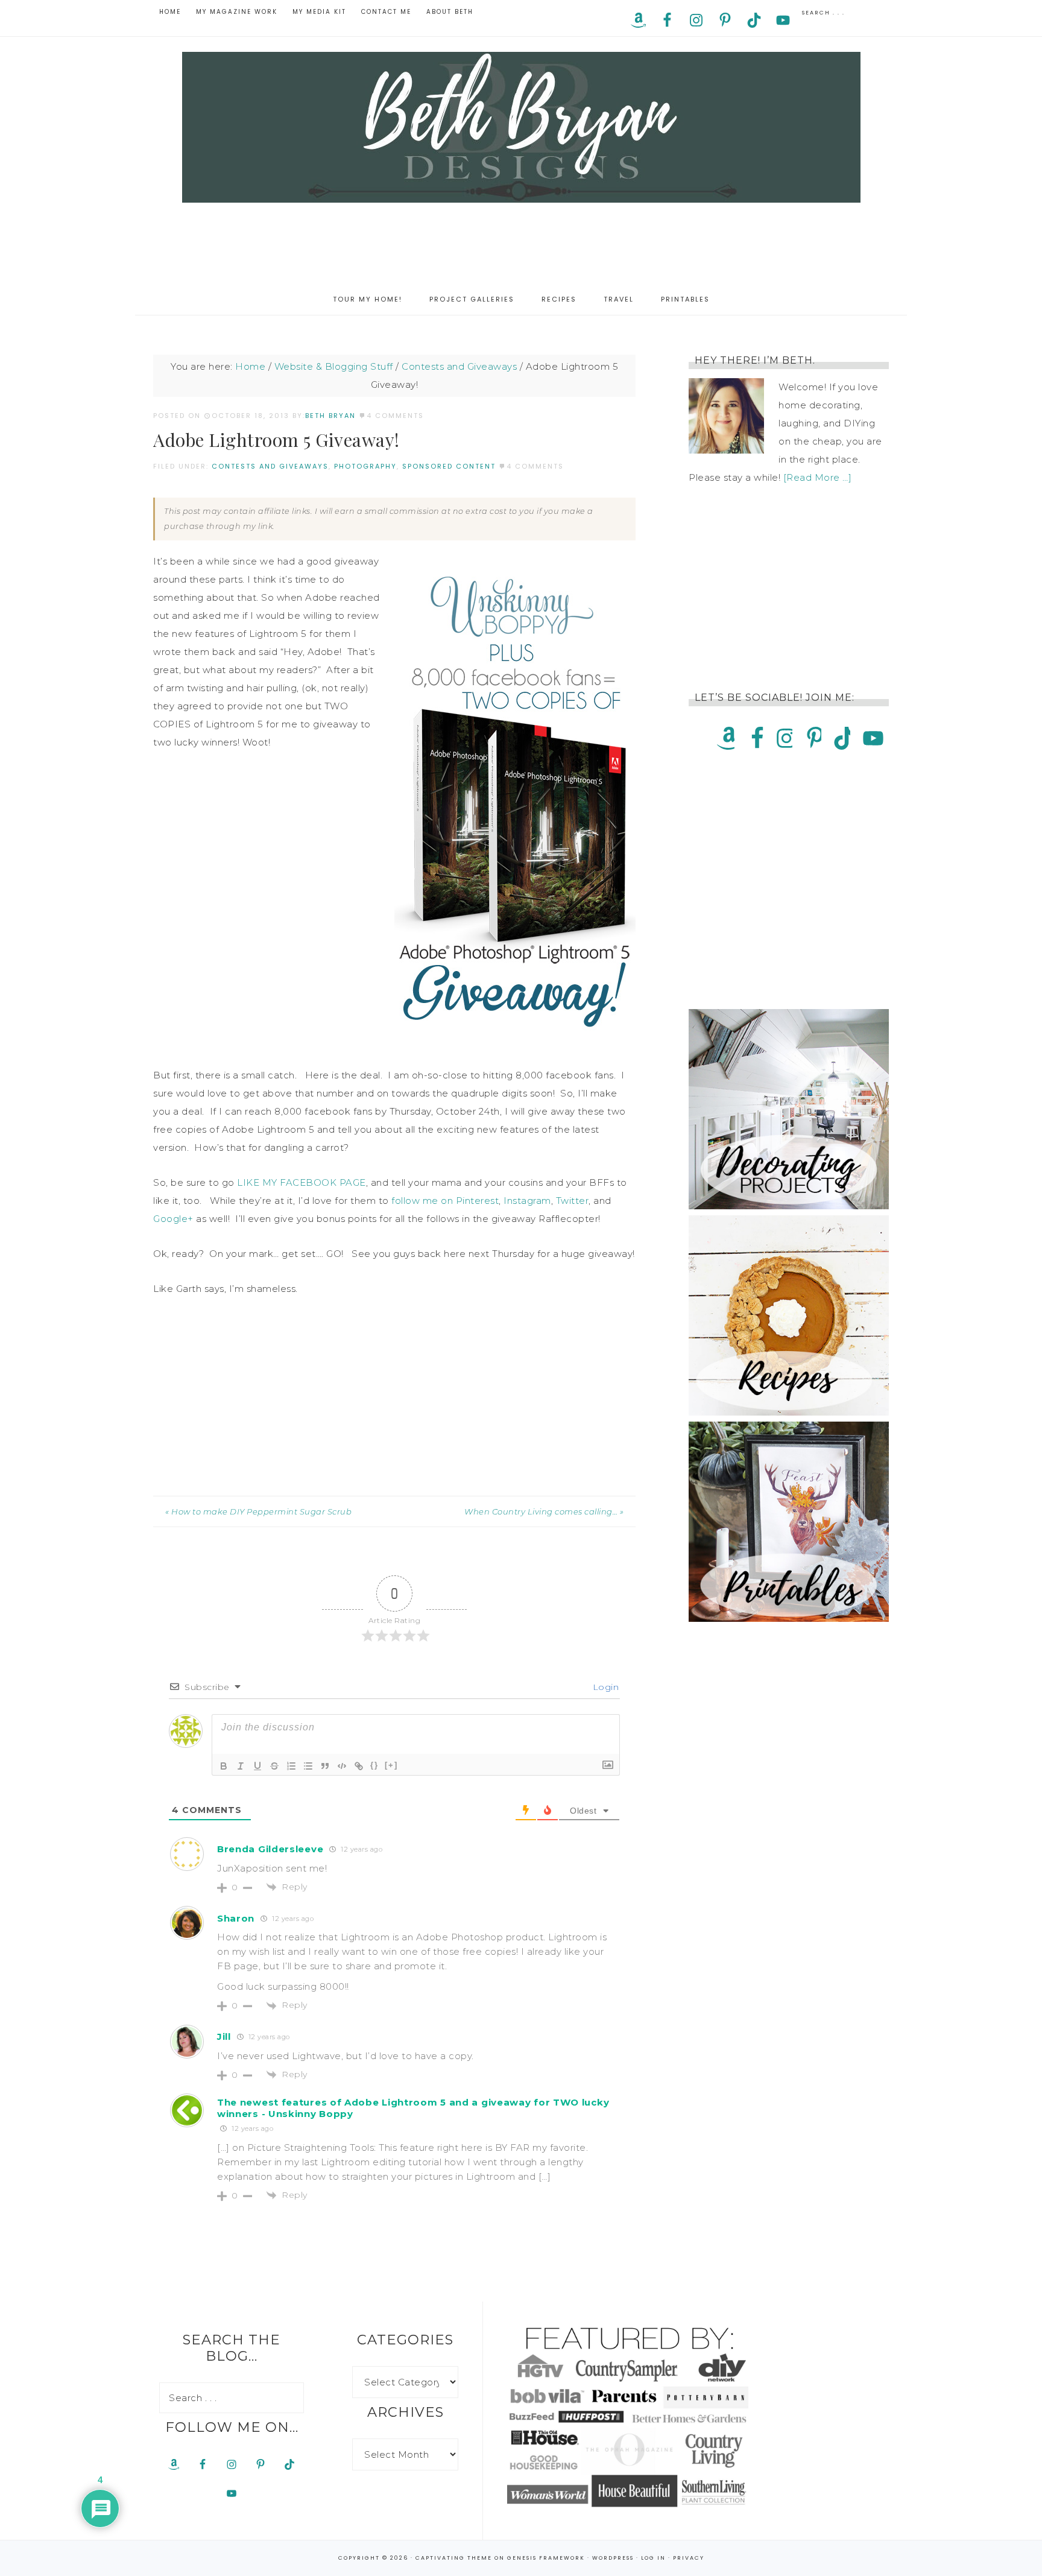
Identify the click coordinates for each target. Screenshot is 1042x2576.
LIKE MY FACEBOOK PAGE (302, 1182)
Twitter (573, 1201)
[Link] (359, 1766)
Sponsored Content (449, 466)
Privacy (689, 2558)
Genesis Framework (546, 2558)
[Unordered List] (308, 1766)
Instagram (527, 1201)
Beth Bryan (521, 127)
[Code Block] (342, 1766)
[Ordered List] (291, 1766)
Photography (365, 466)
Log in (653, 2558)
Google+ (173, 1219)
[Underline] (257, 1766)
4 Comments (395, 416)
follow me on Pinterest (445, 1201)
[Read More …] (818, 477)
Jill (224, 2036)
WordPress (613, 2558)
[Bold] (224, 1766)
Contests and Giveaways (270, 466)
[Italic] (241, 1766)
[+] (391, 1765)
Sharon (236, 1918)
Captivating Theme (454, 2558)
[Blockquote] (325, 1766)
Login (604, 1687)
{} (374, 1765)
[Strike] (274, 1766)
